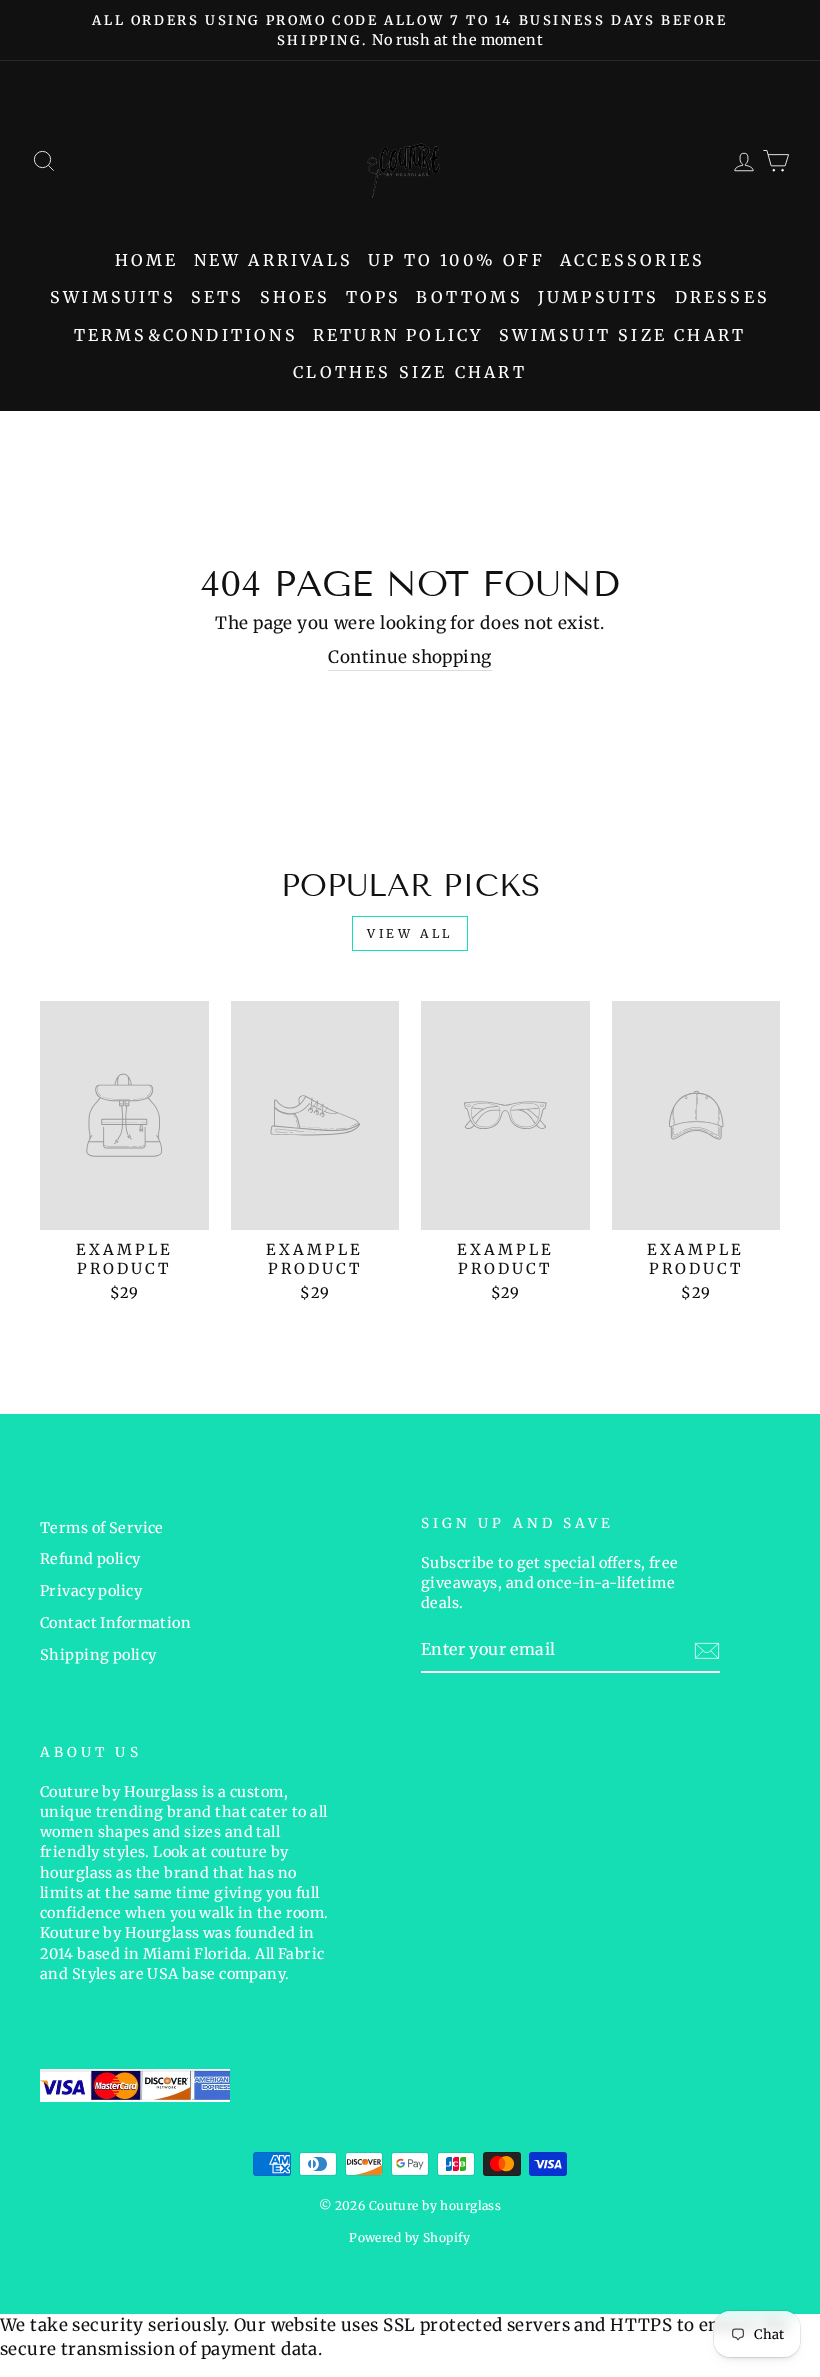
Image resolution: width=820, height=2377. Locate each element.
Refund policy (90, 1559)
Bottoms (469, 297)
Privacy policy (91, 1591)
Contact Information (115, 1623)
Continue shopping (409, 657)
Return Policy (398, 335)
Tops (374, 297)
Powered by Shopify (410, 2237)
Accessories (632, 260)
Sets (218, 297)
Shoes (295, 297)
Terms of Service (102, 1528)
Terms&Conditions (186, 335)
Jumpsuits (599, 297)
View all (410, 933)
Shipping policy (98, 1655)
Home (147, 260)
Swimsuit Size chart (623, 335)
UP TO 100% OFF (456, 260)
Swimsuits (113, 297)
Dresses (722, 297)
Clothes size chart (410, 372)
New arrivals (273, 260)
